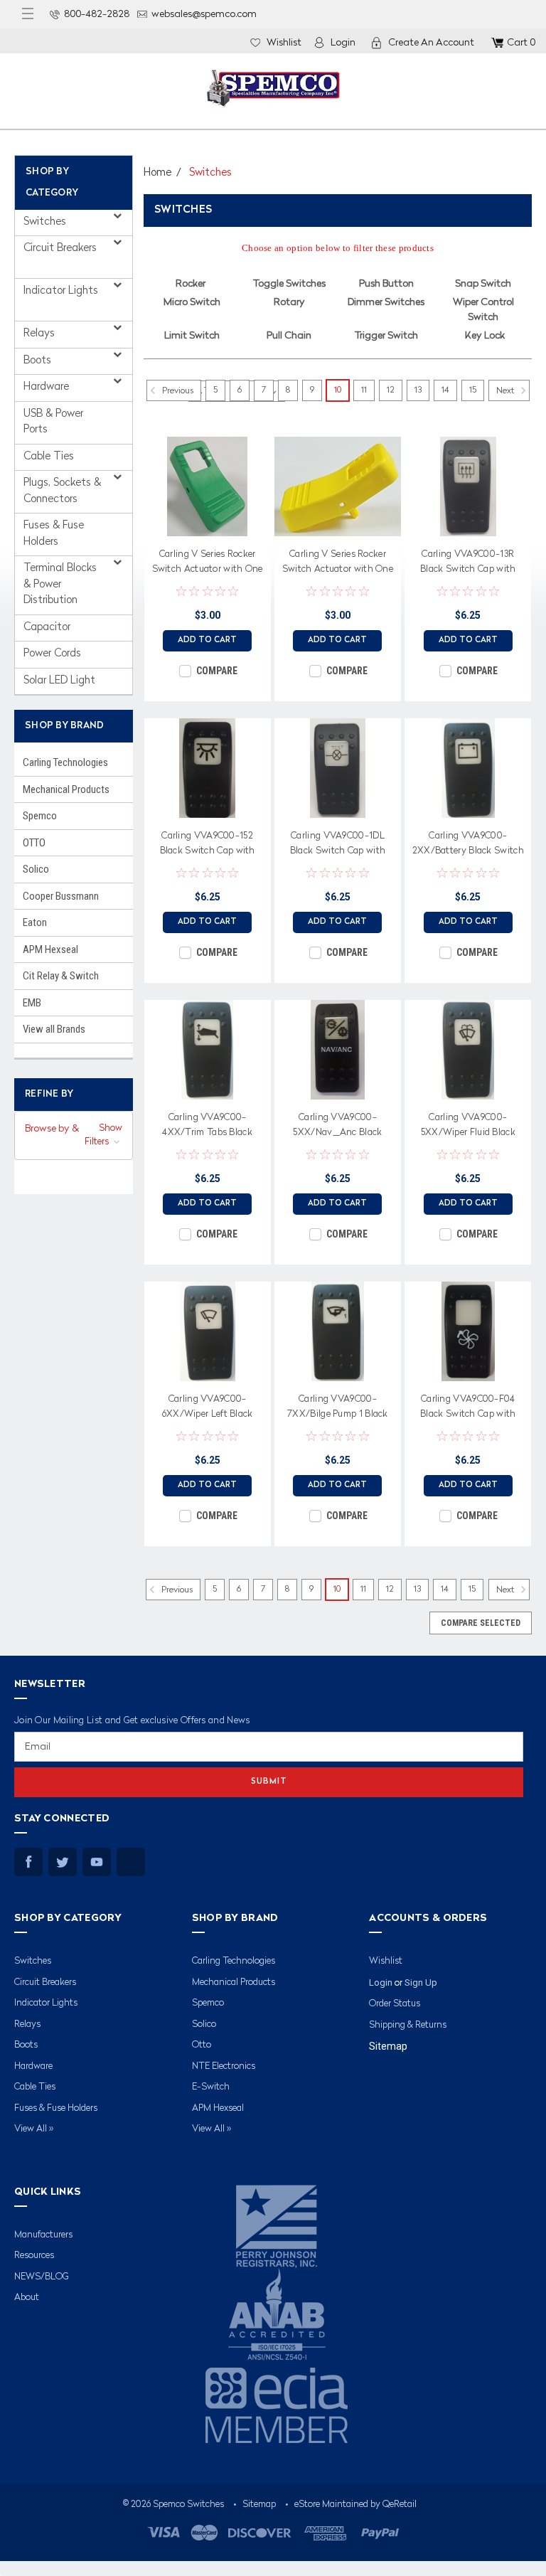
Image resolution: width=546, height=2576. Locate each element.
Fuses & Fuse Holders (54, 534)
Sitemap (388, 2046)
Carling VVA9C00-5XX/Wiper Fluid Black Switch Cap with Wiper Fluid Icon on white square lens (468, 1127)
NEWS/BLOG (42, 2277)
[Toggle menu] (28, 14)
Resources (34, 2256)
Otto (202, 2045)
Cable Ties (49, 457)
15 (473, 390)
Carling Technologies (65, 762)
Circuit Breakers (60, 249)
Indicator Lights (61, 291)
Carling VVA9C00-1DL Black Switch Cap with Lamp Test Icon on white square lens (338, 846)
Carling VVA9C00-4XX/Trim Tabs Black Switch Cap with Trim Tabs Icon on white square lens (207, 1127)
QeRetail (400, 2505)
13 (418, 390)
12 (391, 390)
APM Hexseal (50, 949)
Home (157, 173)
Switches (46, 222)
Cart (521, 43)
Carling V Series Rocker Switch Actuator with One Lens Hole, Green (208, 564)
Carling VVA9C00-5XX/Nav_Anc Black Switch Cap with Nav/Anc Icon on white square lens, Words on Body (338, 1127)
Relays (41, 334)
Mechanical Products (66, 789)
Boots (39, 361)
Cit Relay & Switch (61, 976)
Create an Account (431, 43)
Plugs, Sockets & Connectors (62, 491)
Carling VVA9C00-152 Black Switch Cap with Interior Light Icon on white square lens (208, 846)
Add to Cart (207, 640)
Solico (36, 869)
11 (364, 390)
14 (445, 390)
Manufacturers (43, 2235)
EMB (32, 1003)
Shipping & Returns (408, 2025)
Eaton (35, 922)
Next (506, 391)
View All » (34, 2129)
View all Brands (54, 1029)
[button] (74, 1136)
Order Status (395, 2004)
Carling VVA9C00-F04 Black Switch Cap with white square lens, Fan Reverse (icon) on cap (468, 1409)
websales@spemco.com (204, 14)
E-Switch (211, 2087)
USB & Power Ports (53, 422)
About (27, 2298)
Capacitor (47, 628)
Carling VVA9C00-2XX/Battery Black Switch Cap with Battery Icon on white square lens (468, 846)
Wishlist (284, 43)
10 (338, 390)
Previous (177, 391)
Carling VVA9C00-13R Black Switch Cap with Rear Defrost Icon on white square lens (468, 564)
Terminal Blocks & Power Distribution (60, 585)
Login (343, 43)
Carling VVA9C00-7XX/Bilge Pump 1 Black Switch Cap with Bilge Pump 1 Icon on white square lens (338, 1409)
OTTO (34, 843)
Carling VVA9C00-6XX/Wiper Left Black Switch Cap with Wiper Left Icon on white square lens (208, 1409)
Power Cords (52, 654)
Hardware (48, 387)
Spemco (40, 816)
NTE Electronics (224, 2066)
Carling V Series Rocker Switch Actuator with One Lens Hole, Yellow (338, 564)
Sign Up (421, 1982)
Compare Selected (481, 1623)
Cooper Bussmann (61, 896)
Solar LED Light (59, 681)
